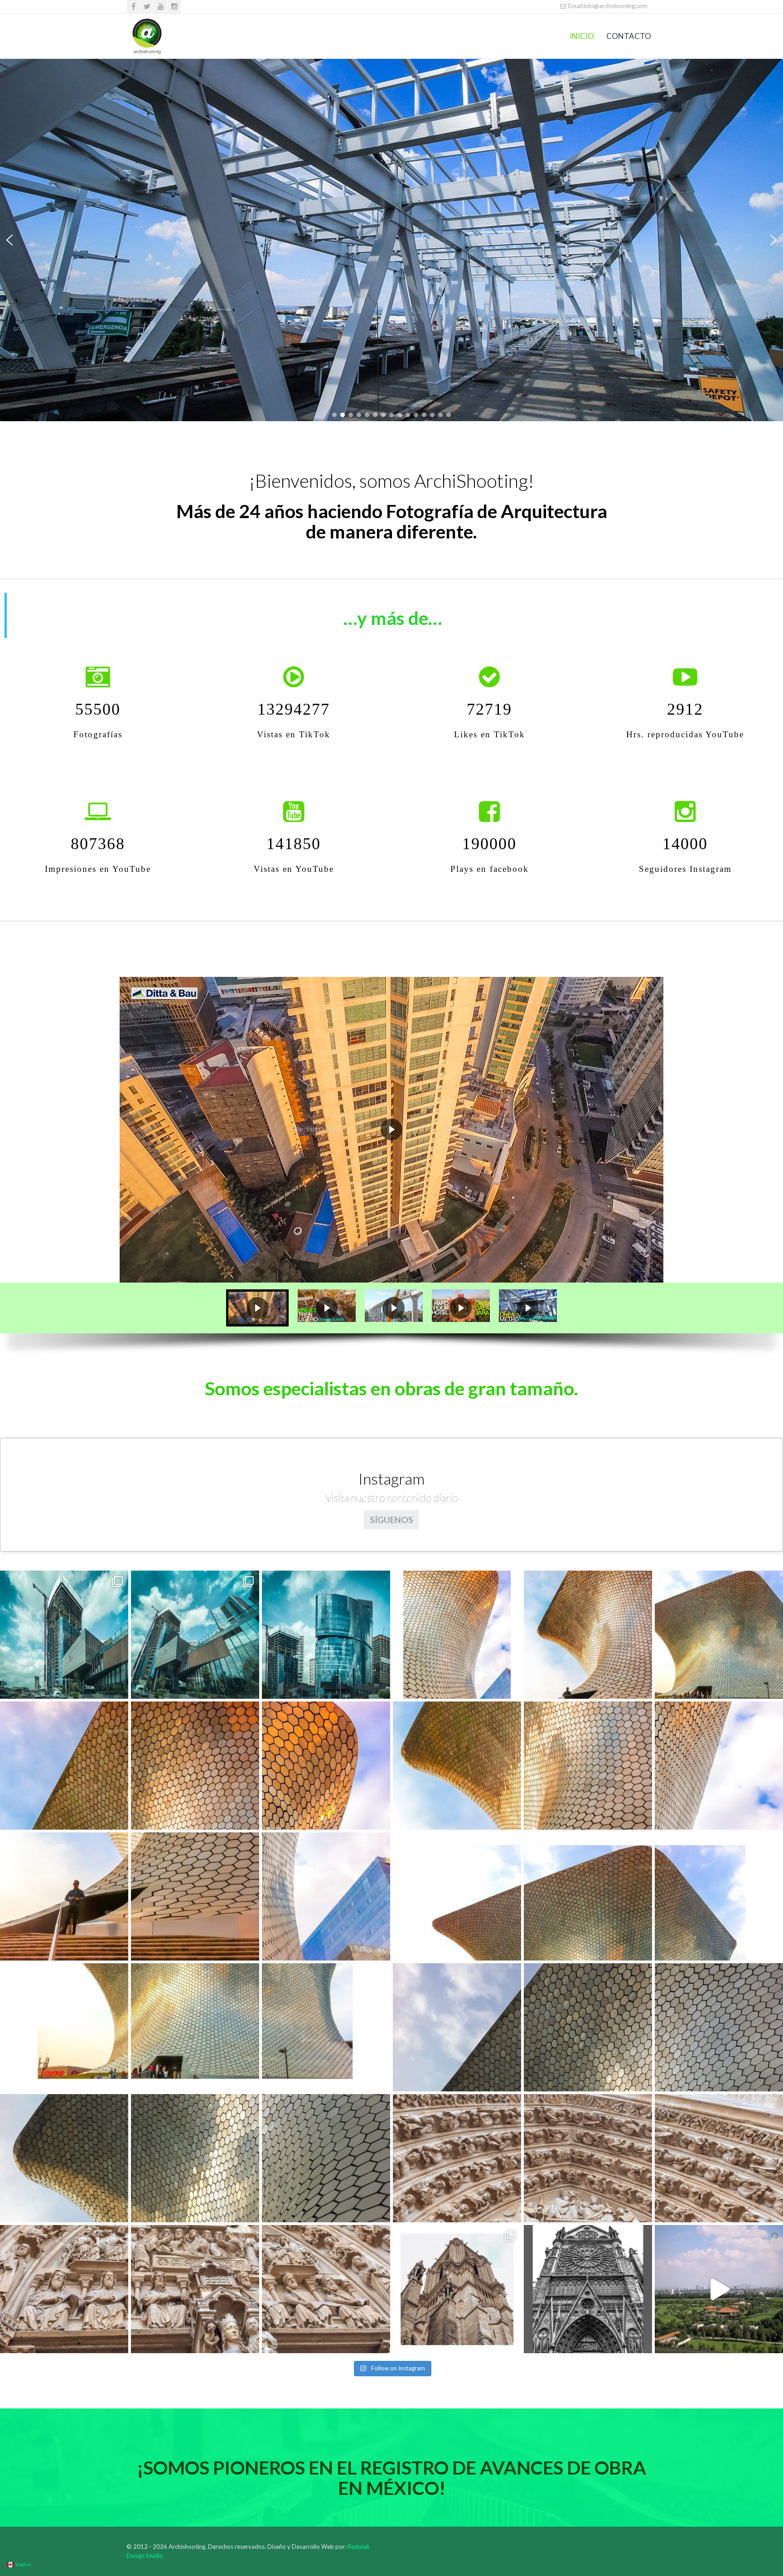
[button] (10, 240)
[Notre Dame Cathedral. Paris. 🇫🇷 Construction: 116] (457, 2158)
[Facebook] (133, 7)
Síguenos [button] (391, 1520)
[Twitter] (147, 7)
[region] (391, 240)
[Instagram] (174, 7)
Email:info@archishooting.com (607, 6)
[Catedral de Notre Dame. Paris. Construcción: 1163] (64, 2289)
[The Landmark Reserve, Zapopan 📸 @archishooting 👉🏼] (326, 1635)
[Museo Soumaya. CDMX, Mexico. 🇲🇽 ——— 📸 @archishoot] (457, 1635)
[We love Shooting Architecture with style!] (147, 36)
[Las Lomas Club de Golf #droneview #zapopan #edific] (719, 2289)
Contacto (629, 36)
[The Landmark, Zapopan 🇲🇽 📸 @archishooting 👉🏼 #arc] (64, 1635)
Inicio (582, 36)
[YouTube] (161, 7)
